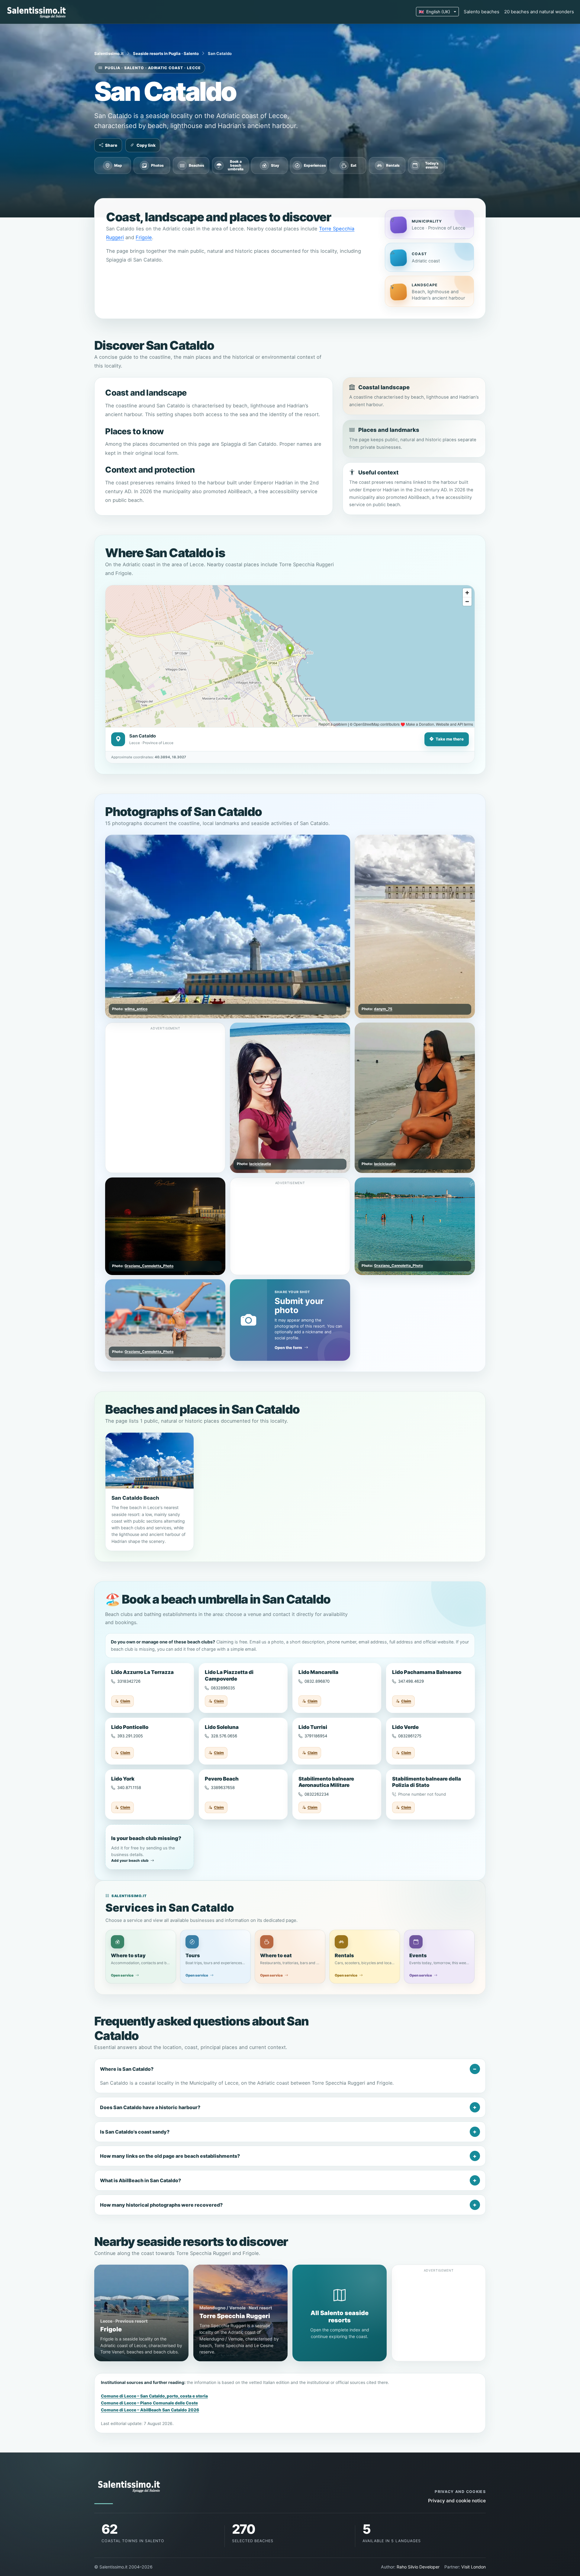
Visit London (474, 2567)
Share (111, 145)
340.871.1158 (129, 1787)
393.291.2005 (130, 1736)
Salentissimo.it (109, 53)
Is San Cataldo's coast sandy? (135, 2132)
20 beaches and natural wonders (539, 12)
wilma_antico (136, 1009)
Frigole (144, 237)
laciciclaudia (260, 1164)
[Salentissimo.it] (37, 12)
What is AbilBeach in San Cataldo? (140, 2180)
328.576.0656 (224, 1736)
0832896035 (223, 1688)
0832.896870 (317, 1681)
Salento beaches (482, 12)
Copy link (146, 145)
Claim (125, 1701)
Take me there (450, 739)
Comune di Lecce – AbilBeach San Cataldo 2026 (150, 2410)
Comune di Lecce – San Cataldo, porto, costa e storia (154, 2396)
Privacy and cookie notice (457, 2501)
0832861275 (410, 1736)
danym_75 (383, 1009)
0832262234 (317, 1794)
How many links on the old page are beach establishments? (170, 2156)
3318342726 (129, 1681)
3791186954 (316, 1736)
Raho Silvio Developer (418, 2567)
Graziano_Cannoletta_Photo (149, 1266)
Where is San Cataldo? (127, 2069)
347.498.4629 (411, 1681)
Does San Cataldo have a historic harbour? (150, 2107)
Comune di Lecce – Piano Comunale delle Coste (149, 2403)
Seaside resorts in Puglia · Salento (166, 53)
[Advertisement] (166, 1074)
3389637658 (223, 1787)
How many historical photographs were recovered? (161, 2205)
